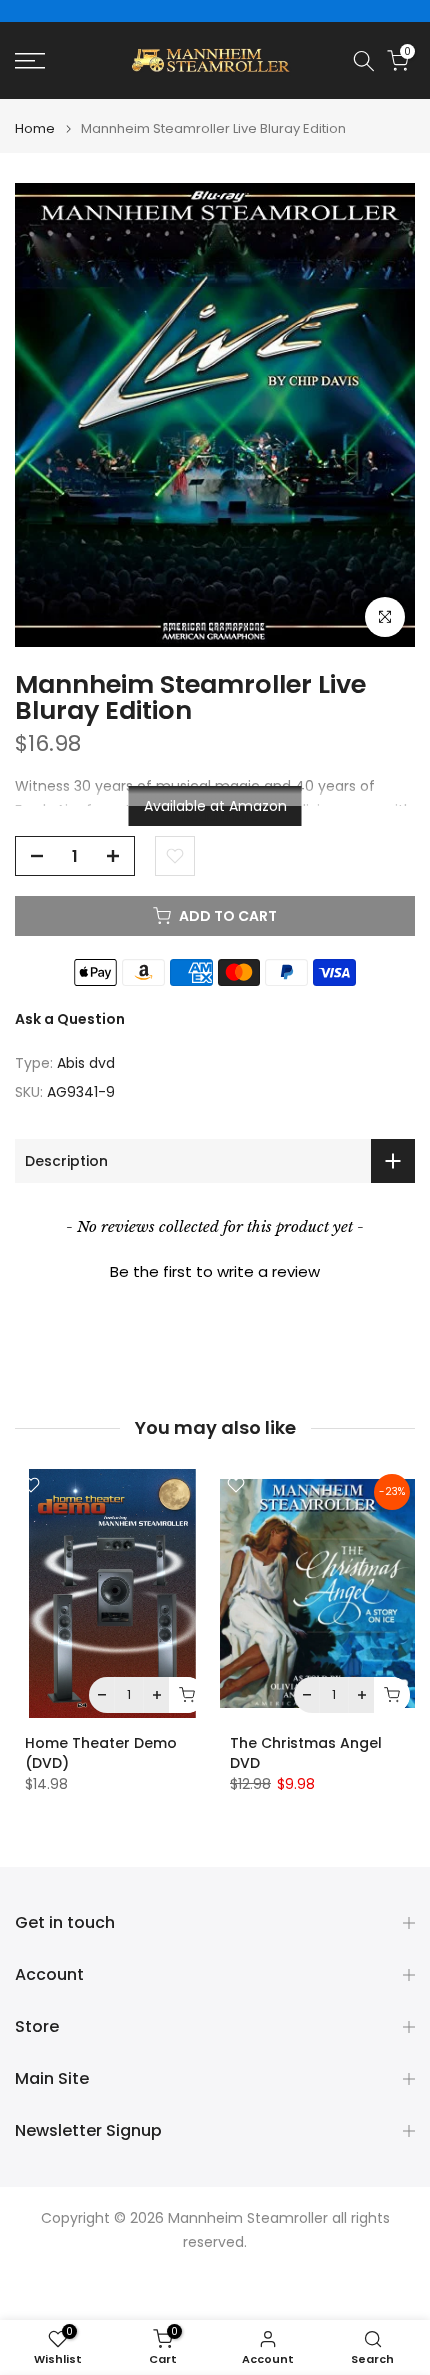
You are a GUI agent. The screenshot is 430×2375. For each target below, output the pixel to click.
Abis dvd (86, 1063)
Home (35, 128)
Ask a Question (70, 1019)
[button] (215, 1269)
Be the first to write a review (215, 1271)
